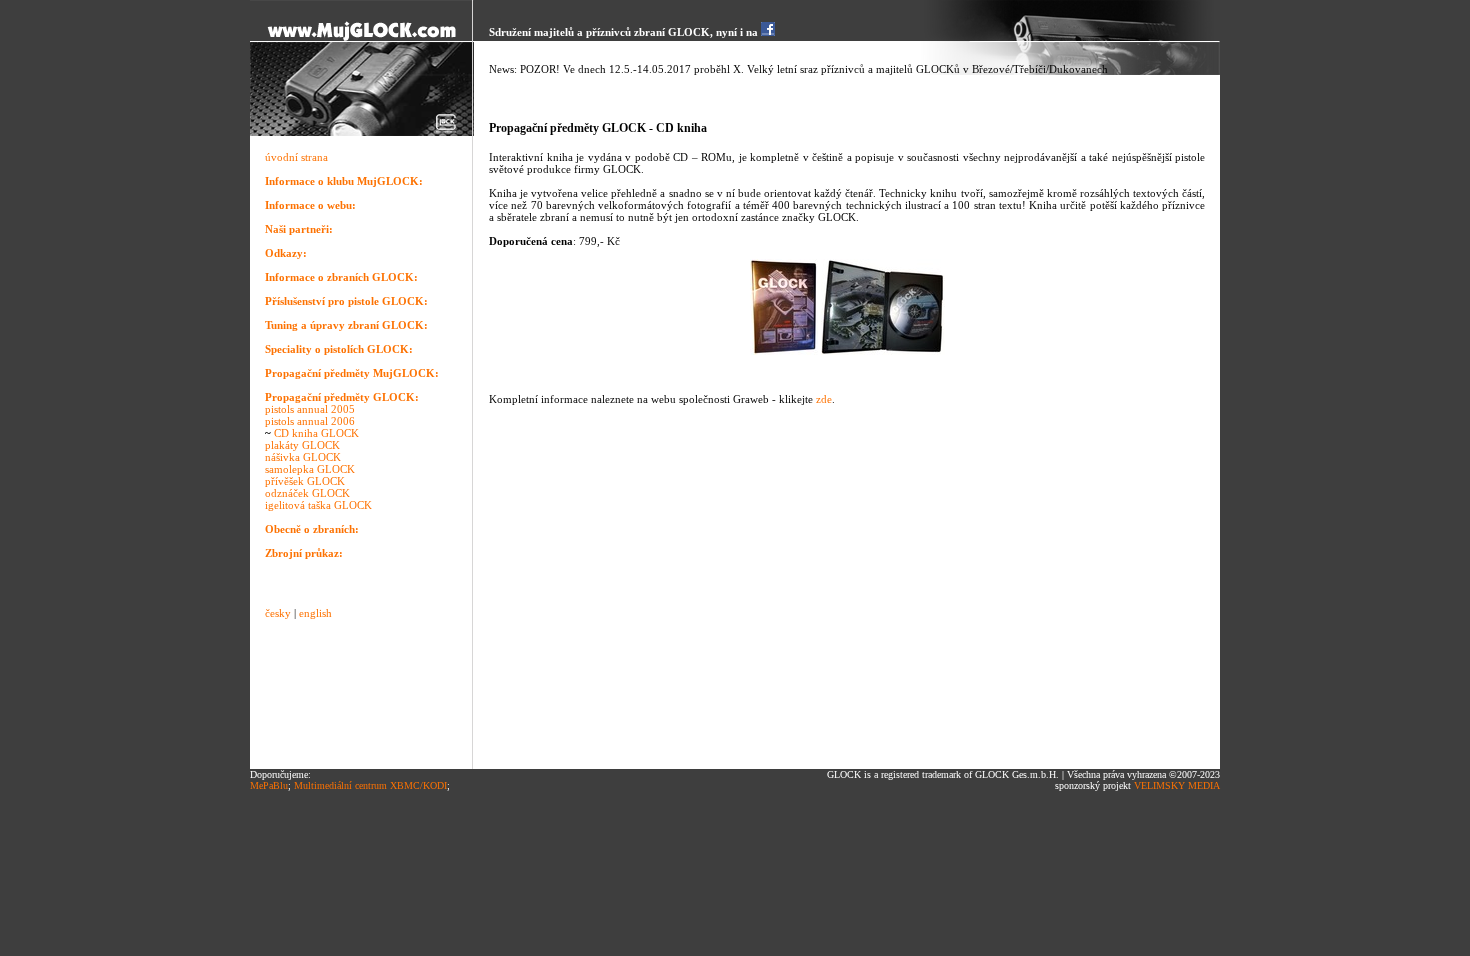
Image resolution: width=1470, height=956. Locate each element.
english (315, 613)
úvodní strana (296, 157)
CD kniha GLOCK (316, 433)
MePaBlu (269, 785)
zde (824, 399)
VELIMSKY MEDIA (1177, 785)
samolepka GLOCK (310, 469)
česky (278, 613)
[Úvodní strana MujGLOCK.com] (362, 38)
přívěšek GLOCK (305, 481)
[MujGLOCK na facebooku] (768, 32)
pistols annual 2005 (310, 409)
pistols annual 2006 (310, 421)
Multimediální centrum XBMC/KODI (370, 785)
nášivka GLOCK (303, 457)
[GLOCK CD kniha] (784, 351)
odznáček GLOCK (307, 493)
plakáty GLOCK (302, 445)
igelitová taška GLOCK (318, 505)
